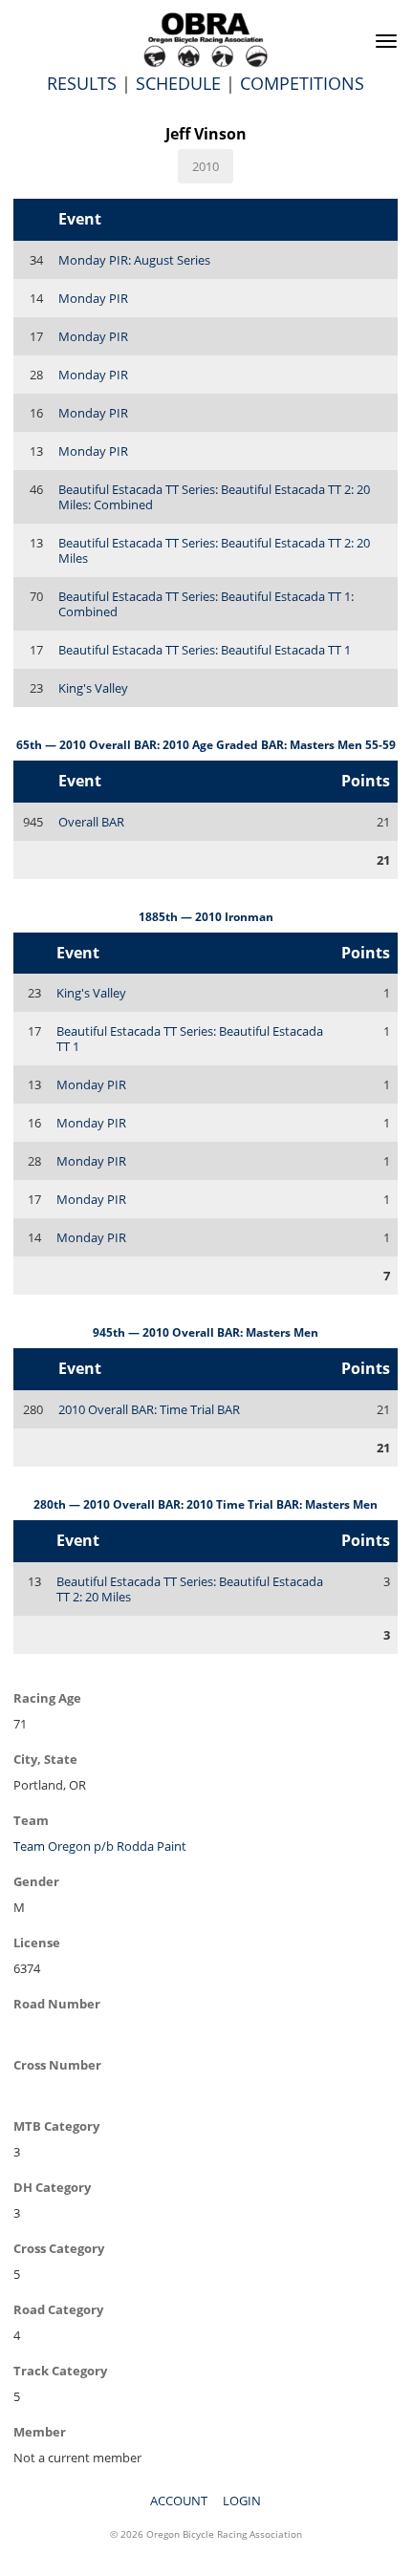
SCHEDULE (178, 83)
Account (179, 2501)
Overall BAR (91, 822)
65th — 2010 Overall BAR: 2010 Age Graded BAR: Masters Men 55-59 (206, 745)
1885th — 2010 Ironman (206, 917)
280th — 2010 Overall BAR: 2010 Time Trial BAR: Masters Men (206, 1504)
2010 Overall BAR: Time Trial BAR (149, 1409)
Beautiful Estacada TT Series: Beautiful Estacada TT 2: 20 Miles (214, 550)
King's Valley (93, 688)
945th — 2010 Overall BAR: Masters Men (206, 1332)
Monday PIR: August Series (134, 260)
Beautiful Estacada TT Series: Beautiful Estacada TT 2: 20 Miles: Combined (214, 497)
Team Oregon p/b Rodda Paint (100, 1846)
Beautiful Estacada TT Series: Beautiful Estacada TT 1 (205, 650)
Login (242, 2501)
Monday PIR (93, 298)
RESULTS (82, 83)
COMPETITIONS (302, 83)
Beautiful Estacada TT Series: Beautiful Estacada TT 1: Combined (206, 604)
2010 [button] (206, 166)
